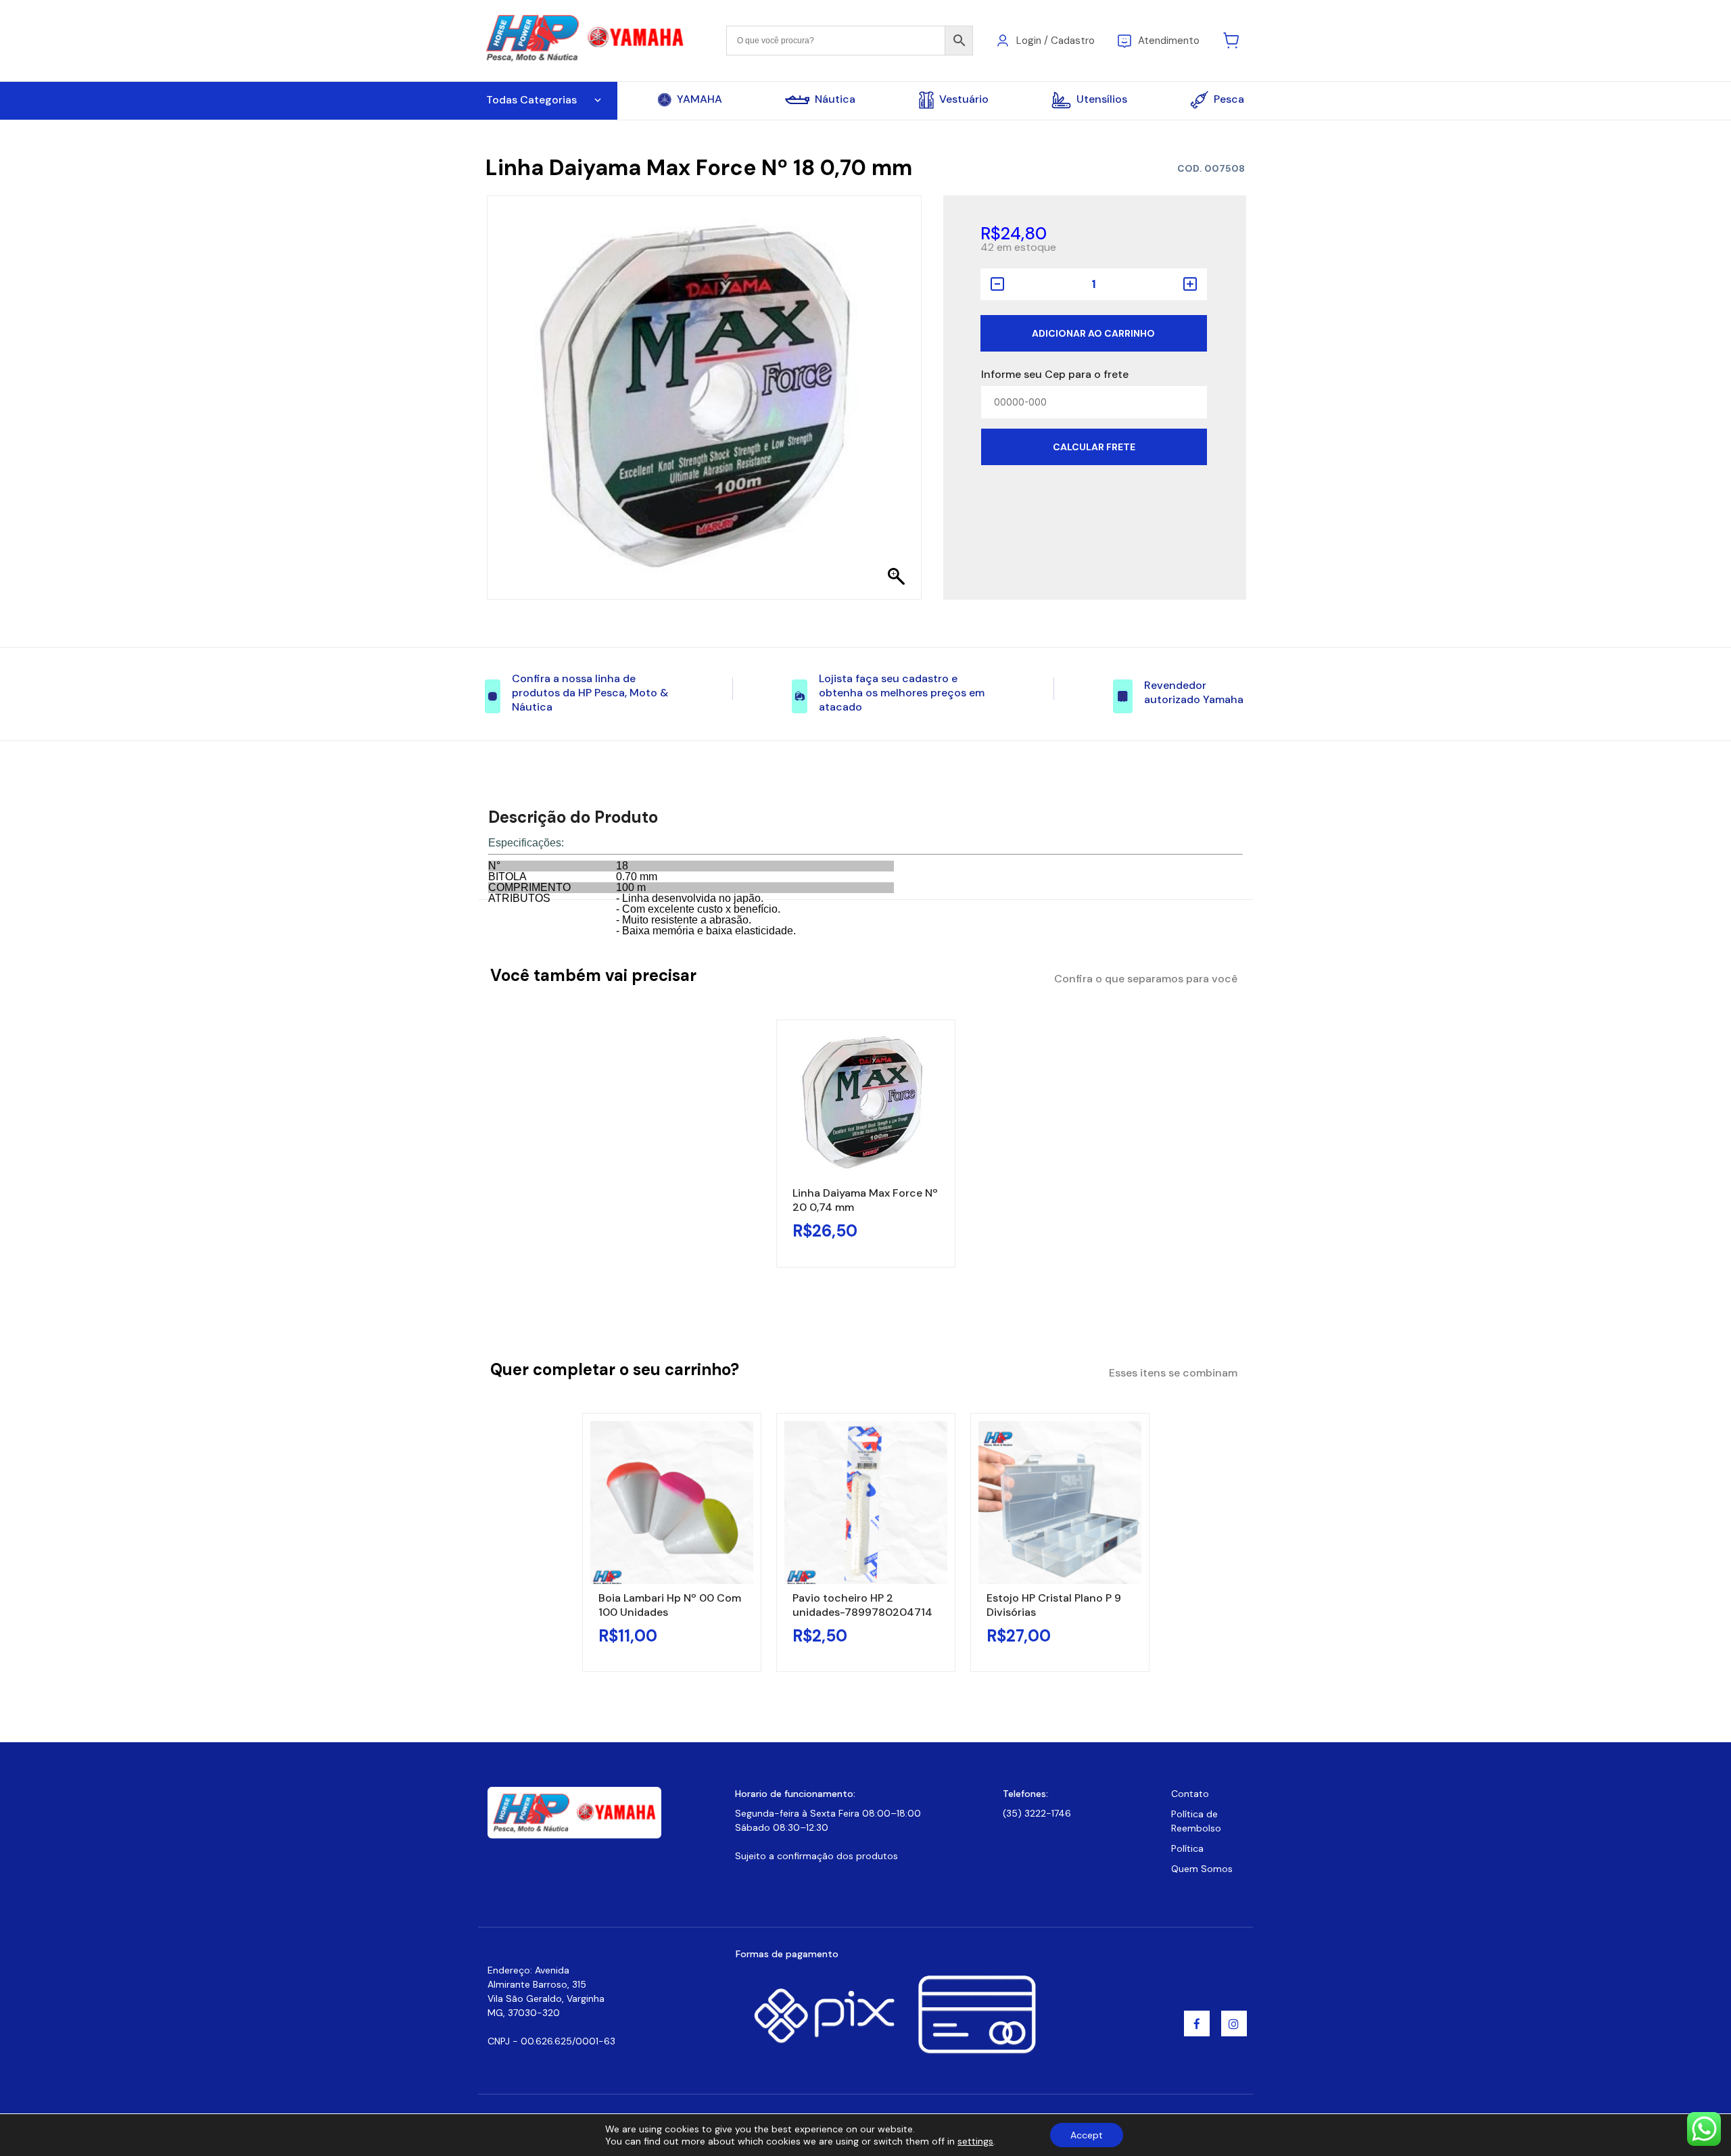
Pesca (1229, 99)
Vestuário (964, 99)
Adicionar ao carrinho (1093, 333)
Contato (1190, 1794)
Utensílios (1102, 99)
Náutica (835, 99)
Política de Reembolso (1196, 1821)
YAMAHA (699, 99)
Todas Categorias (531, 100)
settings (975, 2141)
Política (1187, 1848)
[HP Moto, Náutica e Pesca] (587, 40)
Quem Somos (1202, 1869)
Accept (1087, 2135)
